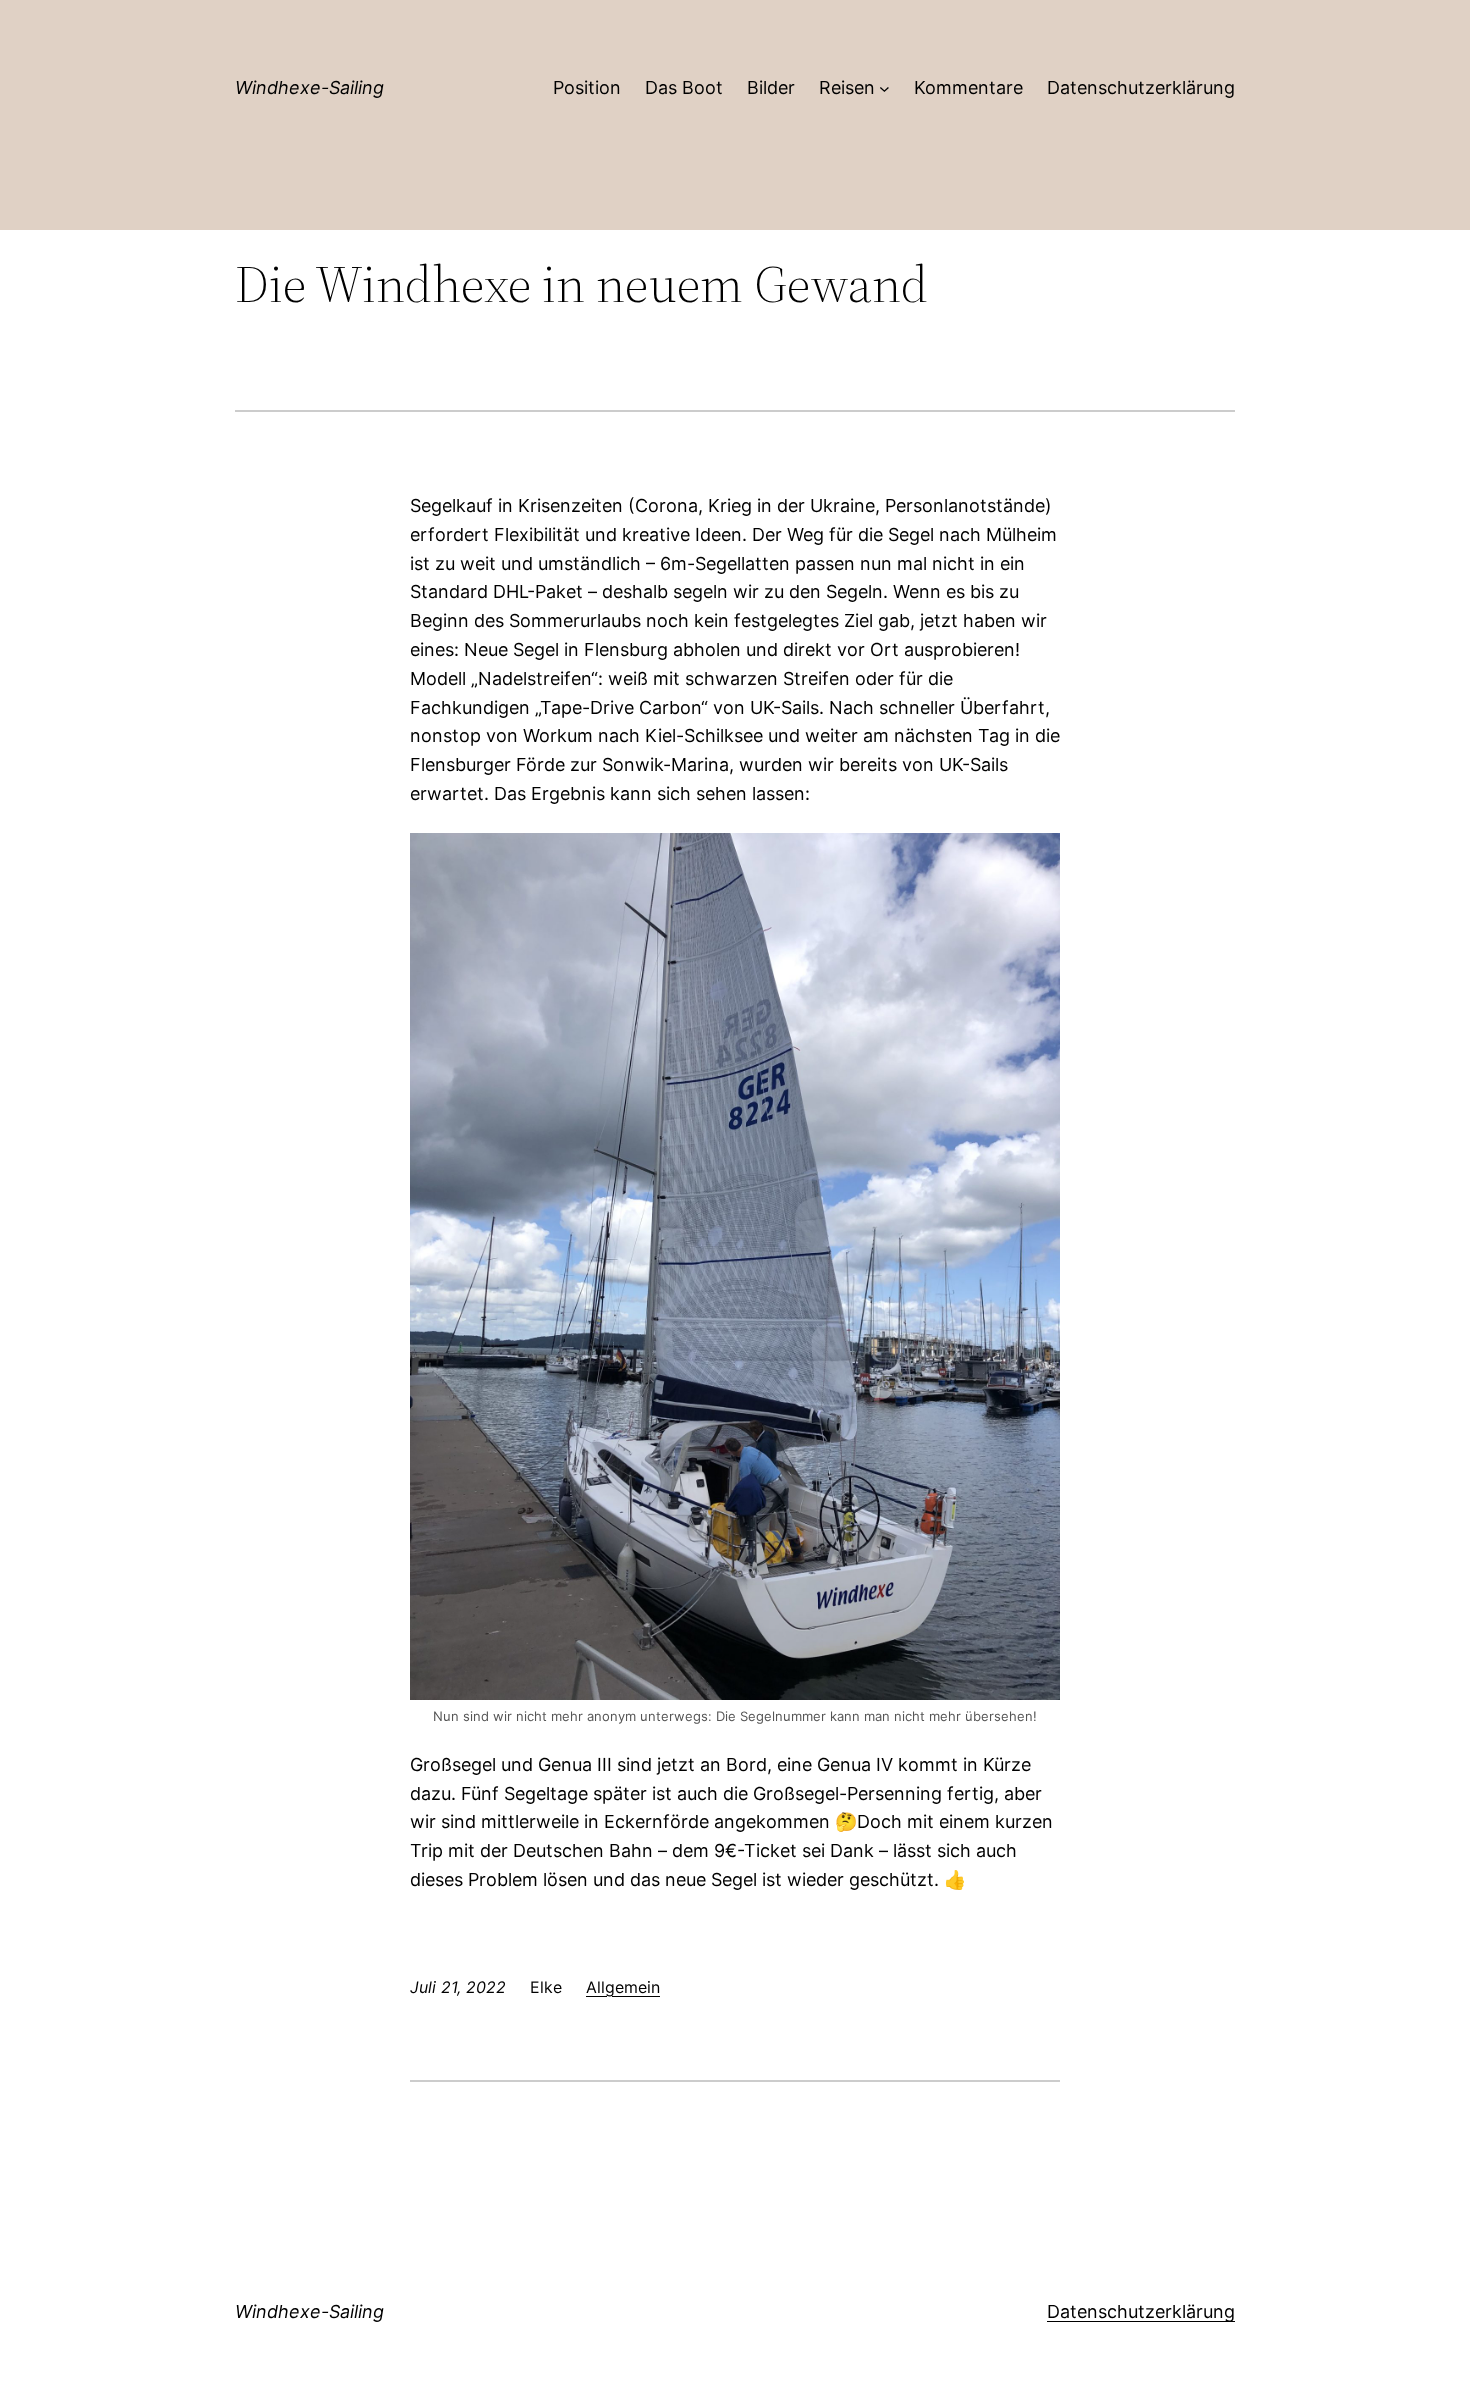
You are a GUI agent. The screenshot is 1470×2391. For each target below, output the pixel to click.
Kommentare (968, 87)
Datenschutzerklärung (1141, 87)
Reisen (847, 87)
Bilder (771, 87)
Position (587, 87)
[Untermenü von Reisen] (884, 88)
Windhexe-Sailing (309, 87)
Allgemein (623, 1987)
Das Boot (684, 87)
